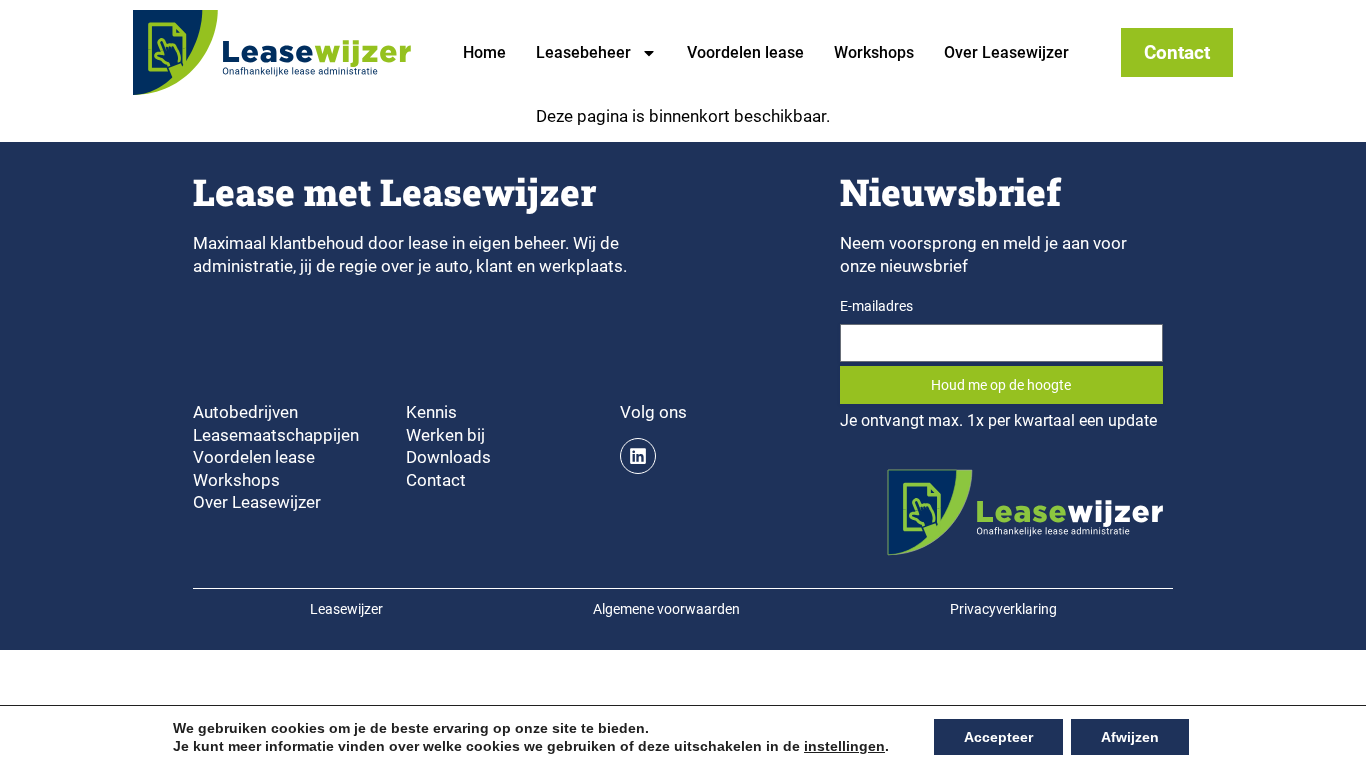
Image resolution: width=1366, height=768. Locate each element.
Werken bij (445, 435)
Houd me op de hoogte (1001, 385)
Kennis (431, 412)
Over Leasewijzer (1006, 52)
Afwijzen (1130, 737)
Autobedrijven (245, 412)
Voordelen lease (745, 52)
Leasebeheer (583, 52)
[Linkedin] (638, 456)
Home (484, 52)
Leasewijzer (346, 609)
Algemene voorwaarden (666, 609)
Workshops (874, 52)
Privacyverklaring (1003, 609)
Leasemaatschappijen (276, 435)
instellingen (844, 746)
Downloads (448, 457)
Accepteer (998, 737)
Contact (436, 480)
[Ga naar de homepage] (272, 52)
